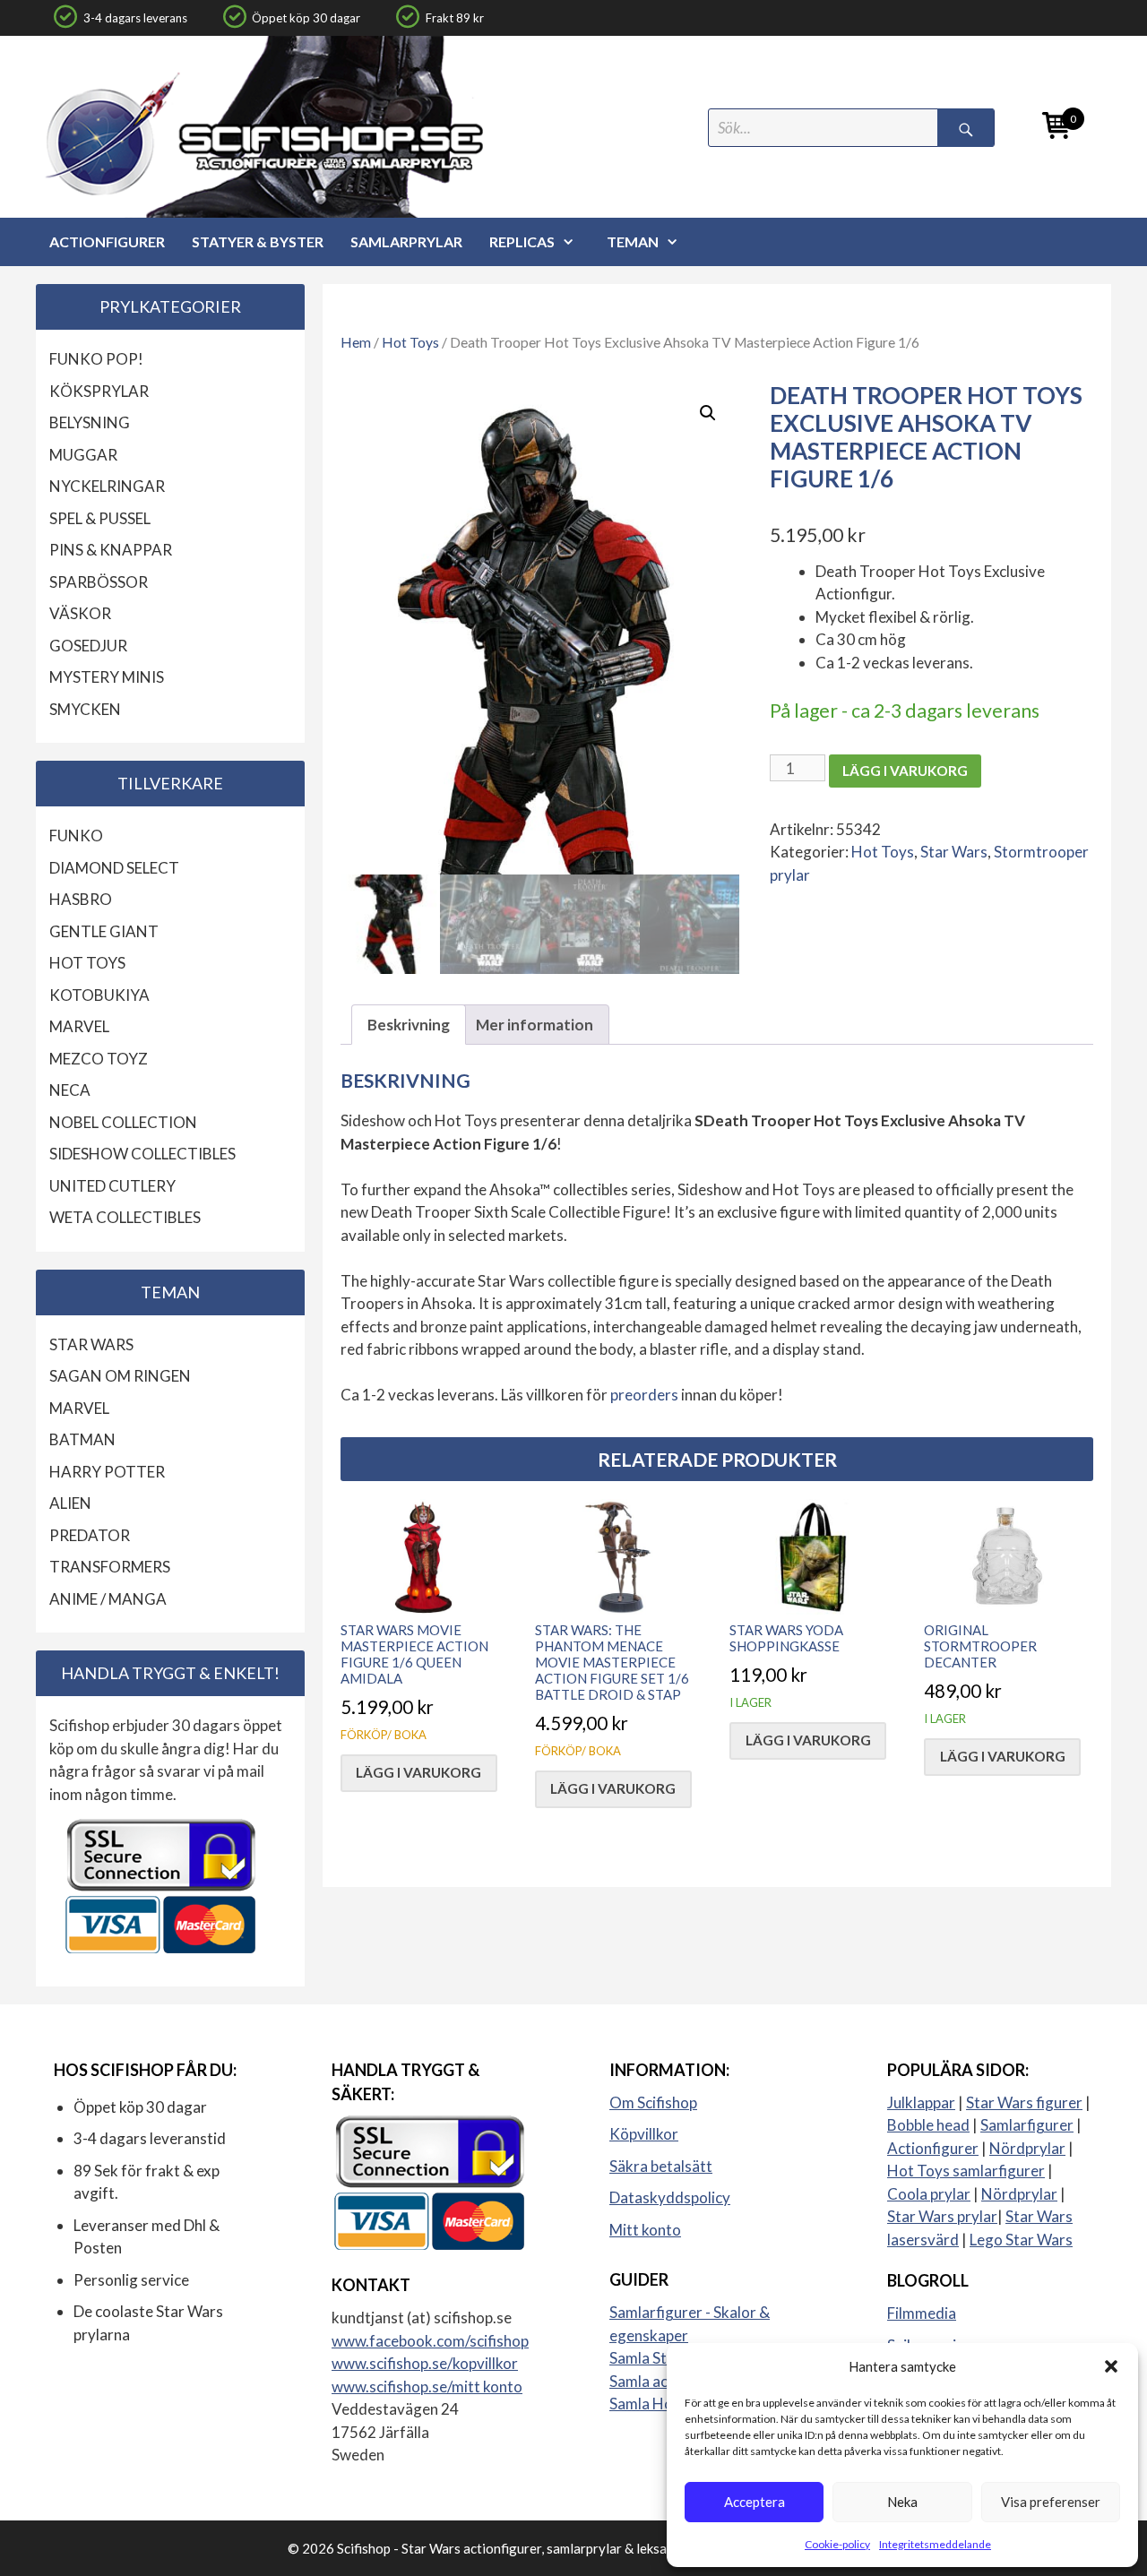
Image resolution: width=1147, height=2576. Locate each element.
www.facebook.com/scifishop (430, 2341)
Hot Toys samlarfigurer (966, 2171)
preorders (646, 1395)
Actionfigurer (107, 241)
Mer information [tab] (535, 1025)
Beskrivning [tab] (409, 1025)
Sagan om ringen (120, 1376)
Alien (70, 1503)
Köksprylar (99, 391)
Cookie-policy (837, 2544)
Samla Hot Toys (662, 2404)
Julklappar (921, 2102)
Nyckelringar (107, 486)
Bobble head (928, 2125)
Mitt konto (645, 2230)
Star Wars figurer (1024, 2102)
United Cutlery (112, 1186)
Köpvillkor (644, 2134)
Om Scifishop (653, 2102)
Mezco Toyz (99, 1059)
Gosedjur (88, 646)
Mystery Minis (107, 677)
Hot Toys (410, 342)
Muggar (83, 455)
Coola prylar (929, 2194)
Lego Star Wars (1021, 2240)
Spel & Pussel (100, 518)
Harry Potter (107, 1472)
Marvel (79, 1026)
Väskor (80, 613)
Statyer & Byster (258, 241)
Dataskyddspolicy (670, 2197)
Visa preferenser (1051, 2502)
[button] (1111, 2366)
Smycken (85, 709)
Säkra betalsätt (661, 2166)
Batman (82, 1439)
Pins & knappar (111, 550)
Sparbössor (99, 582)
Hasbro (81, 899)
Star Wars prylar (942, 2216)
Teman (633, 241)
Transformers (110, 1567)
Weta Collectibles (125, 1217)
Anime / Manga (108, 1599)
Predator (90, 1535)
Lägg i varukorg (905, 771)
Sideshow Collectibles (142, 1154)
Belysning (90, 422)
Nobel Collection (123, 1122)
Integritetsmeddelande (935, 2544)
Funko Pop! (96, 359)
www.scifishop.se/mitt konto (427, 2386)
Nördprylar (1027, 2148)
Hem (356, 342)
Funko (76, 836)
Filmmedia (922, 2313)
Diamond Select (114, 868)
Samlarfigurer (1027, 2125)
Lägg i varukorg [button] (418, 1772)
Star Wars (954, 852)
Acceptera (755, 2502)
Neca (70, 1090)
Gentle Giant (104, 931)
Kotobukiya (99, 995)
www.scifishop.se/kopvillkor (425, 2363)
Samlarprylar (406, 241)
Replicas (522, 241)
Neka (902, 2502)
